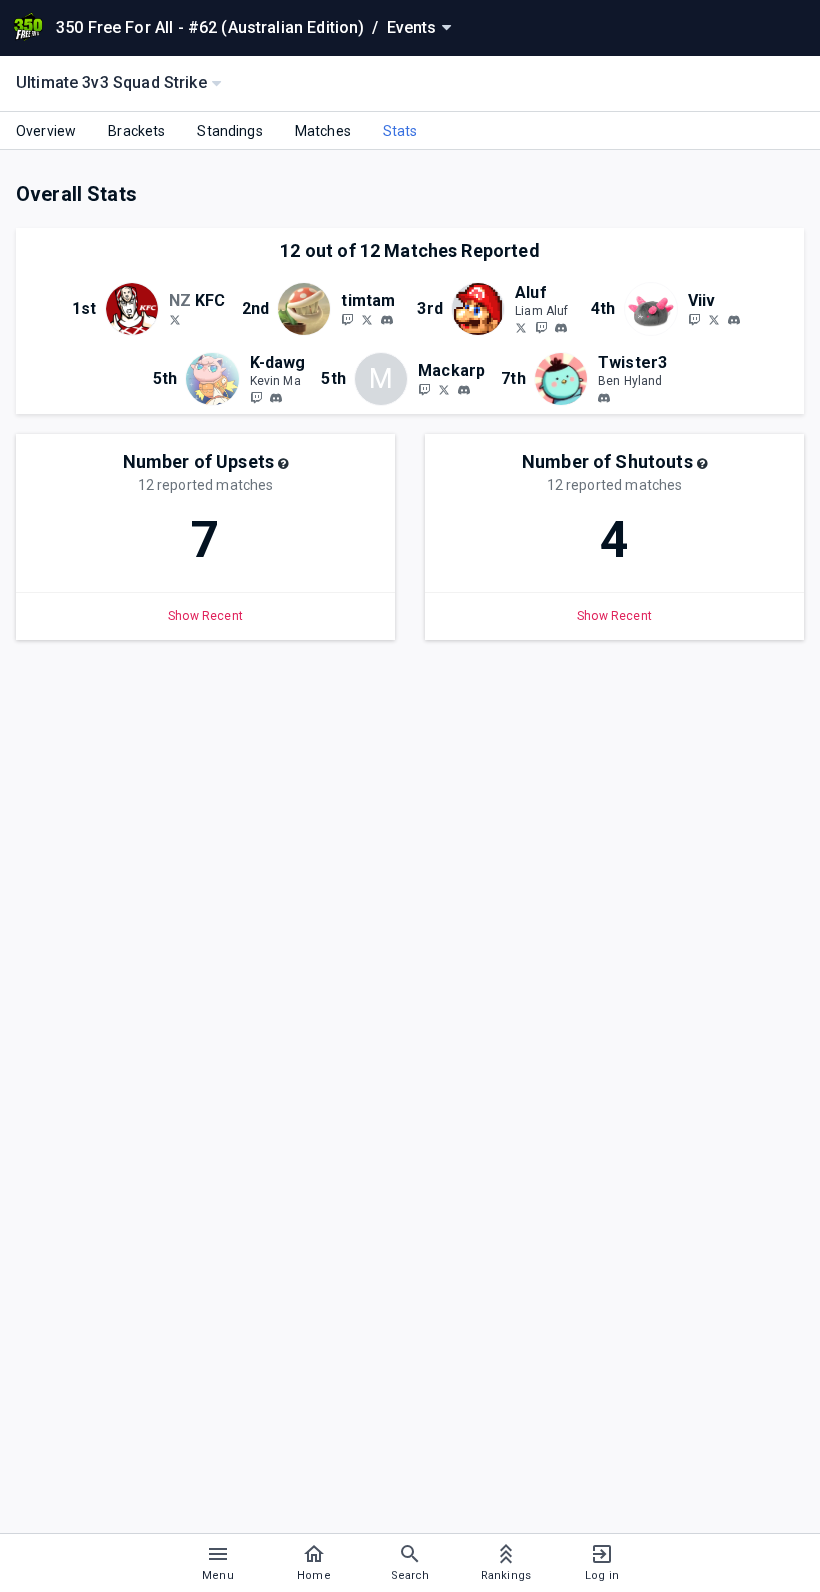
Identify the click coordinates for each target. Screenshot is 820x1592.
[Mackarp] (424, 389)
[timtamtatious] (347, 319)
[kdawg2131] (276, 398)
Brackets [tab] (136, 131)
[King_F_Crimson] (175, 319)
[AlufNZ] (521, 327)
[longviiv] (734, 320)
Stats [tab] (400, 131)
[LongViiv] (694, 319)
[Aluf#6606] (561, 328)
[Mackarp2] (444, 389)
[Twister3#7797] (604, 398)
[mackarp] (464, 390)
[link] (387, 319)
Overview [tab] (46, 131)
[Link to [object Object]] (137, 309)
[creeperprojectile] (256, 397)
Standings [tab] (229, 131)
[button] (283, 464)
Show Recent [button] (205, 616)
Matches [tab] (323, 131)
